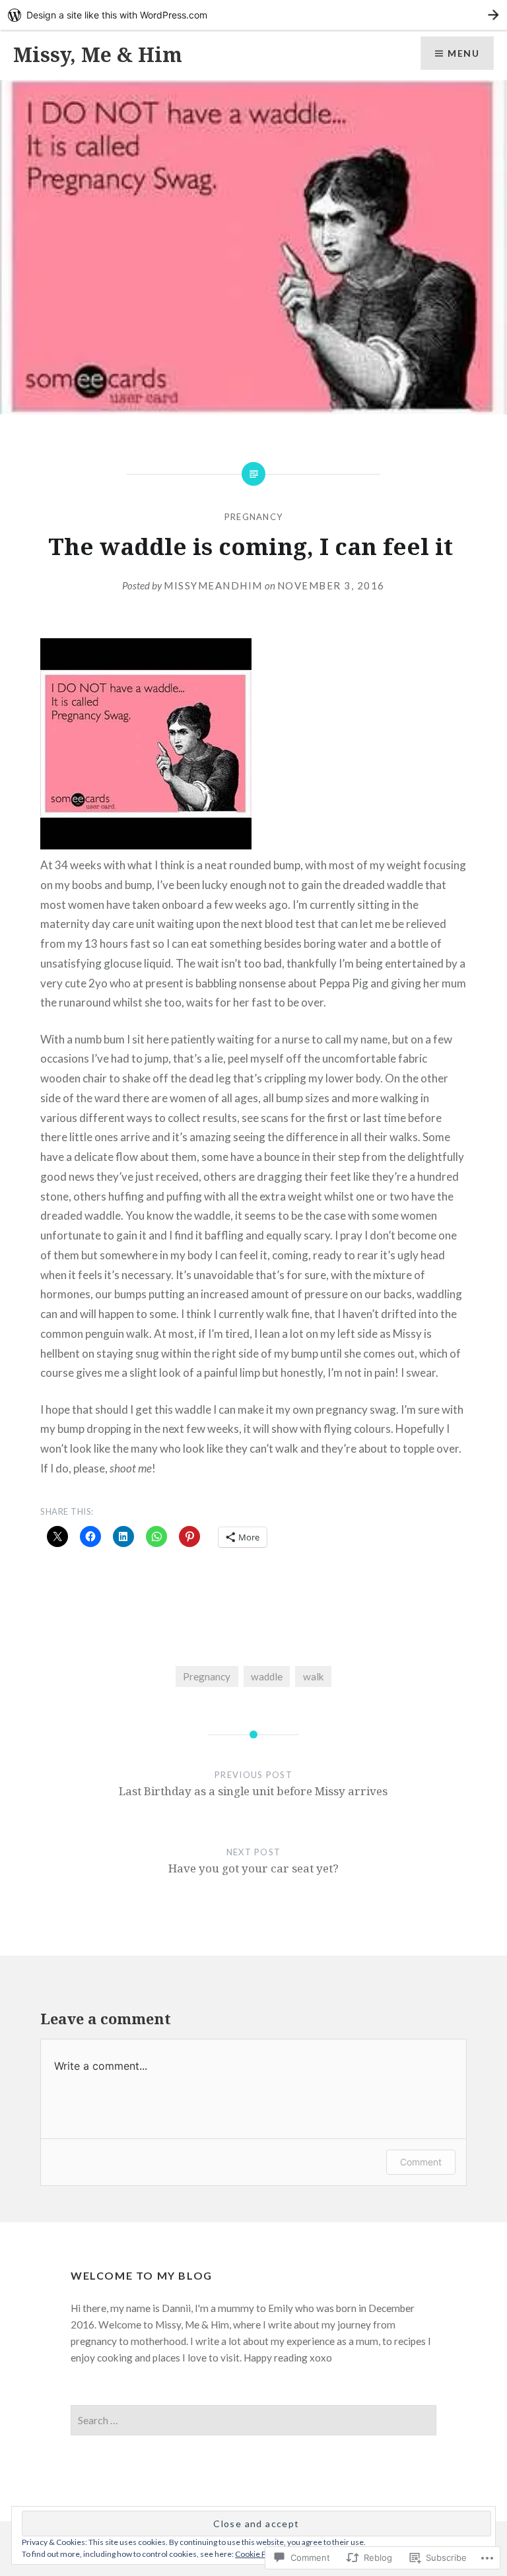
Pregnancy (254, 517)
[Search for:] (253, 2420)
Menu (463, 53)
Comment (421, 2162)
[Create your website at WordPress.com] (253, 15)
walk (314, 1676)
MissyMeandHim (213, 585)
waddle (267, 1676)
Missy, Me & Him (98, 54)
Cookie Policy (259, 2554)
